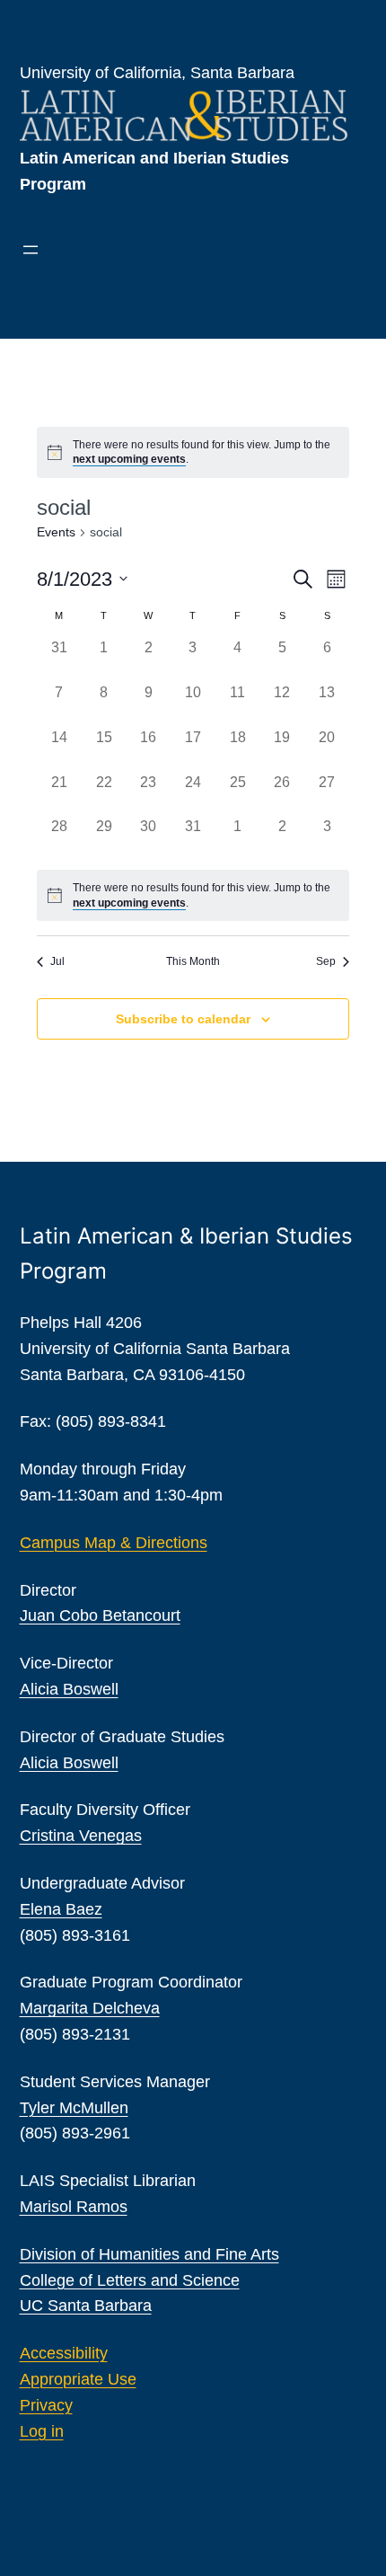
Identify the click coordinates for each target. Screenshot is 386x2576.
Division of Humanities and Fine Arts (149, 2254)
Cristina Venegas (81, 1836)
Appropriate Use (78, 2379)
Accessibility (64, 2353)
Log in (42, 2431)
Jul (57, 961)
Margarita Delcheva (90, 2008)
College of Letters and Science (130, 2280)
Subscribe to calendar (183, 1019)
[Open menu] (31, 250)
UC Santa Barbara (86, 2306)
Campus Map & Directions (114, 1543)
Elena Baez (61, 1909)
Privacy (46, 2405)
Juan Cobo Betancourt (100, 1616)
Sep (326, 961)
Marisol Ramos (74, 2207)
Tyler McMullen (74, 2108)
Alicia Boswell (69, 1689)
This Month (193, 961)
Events (56, 532)
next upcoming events (129, 459)
